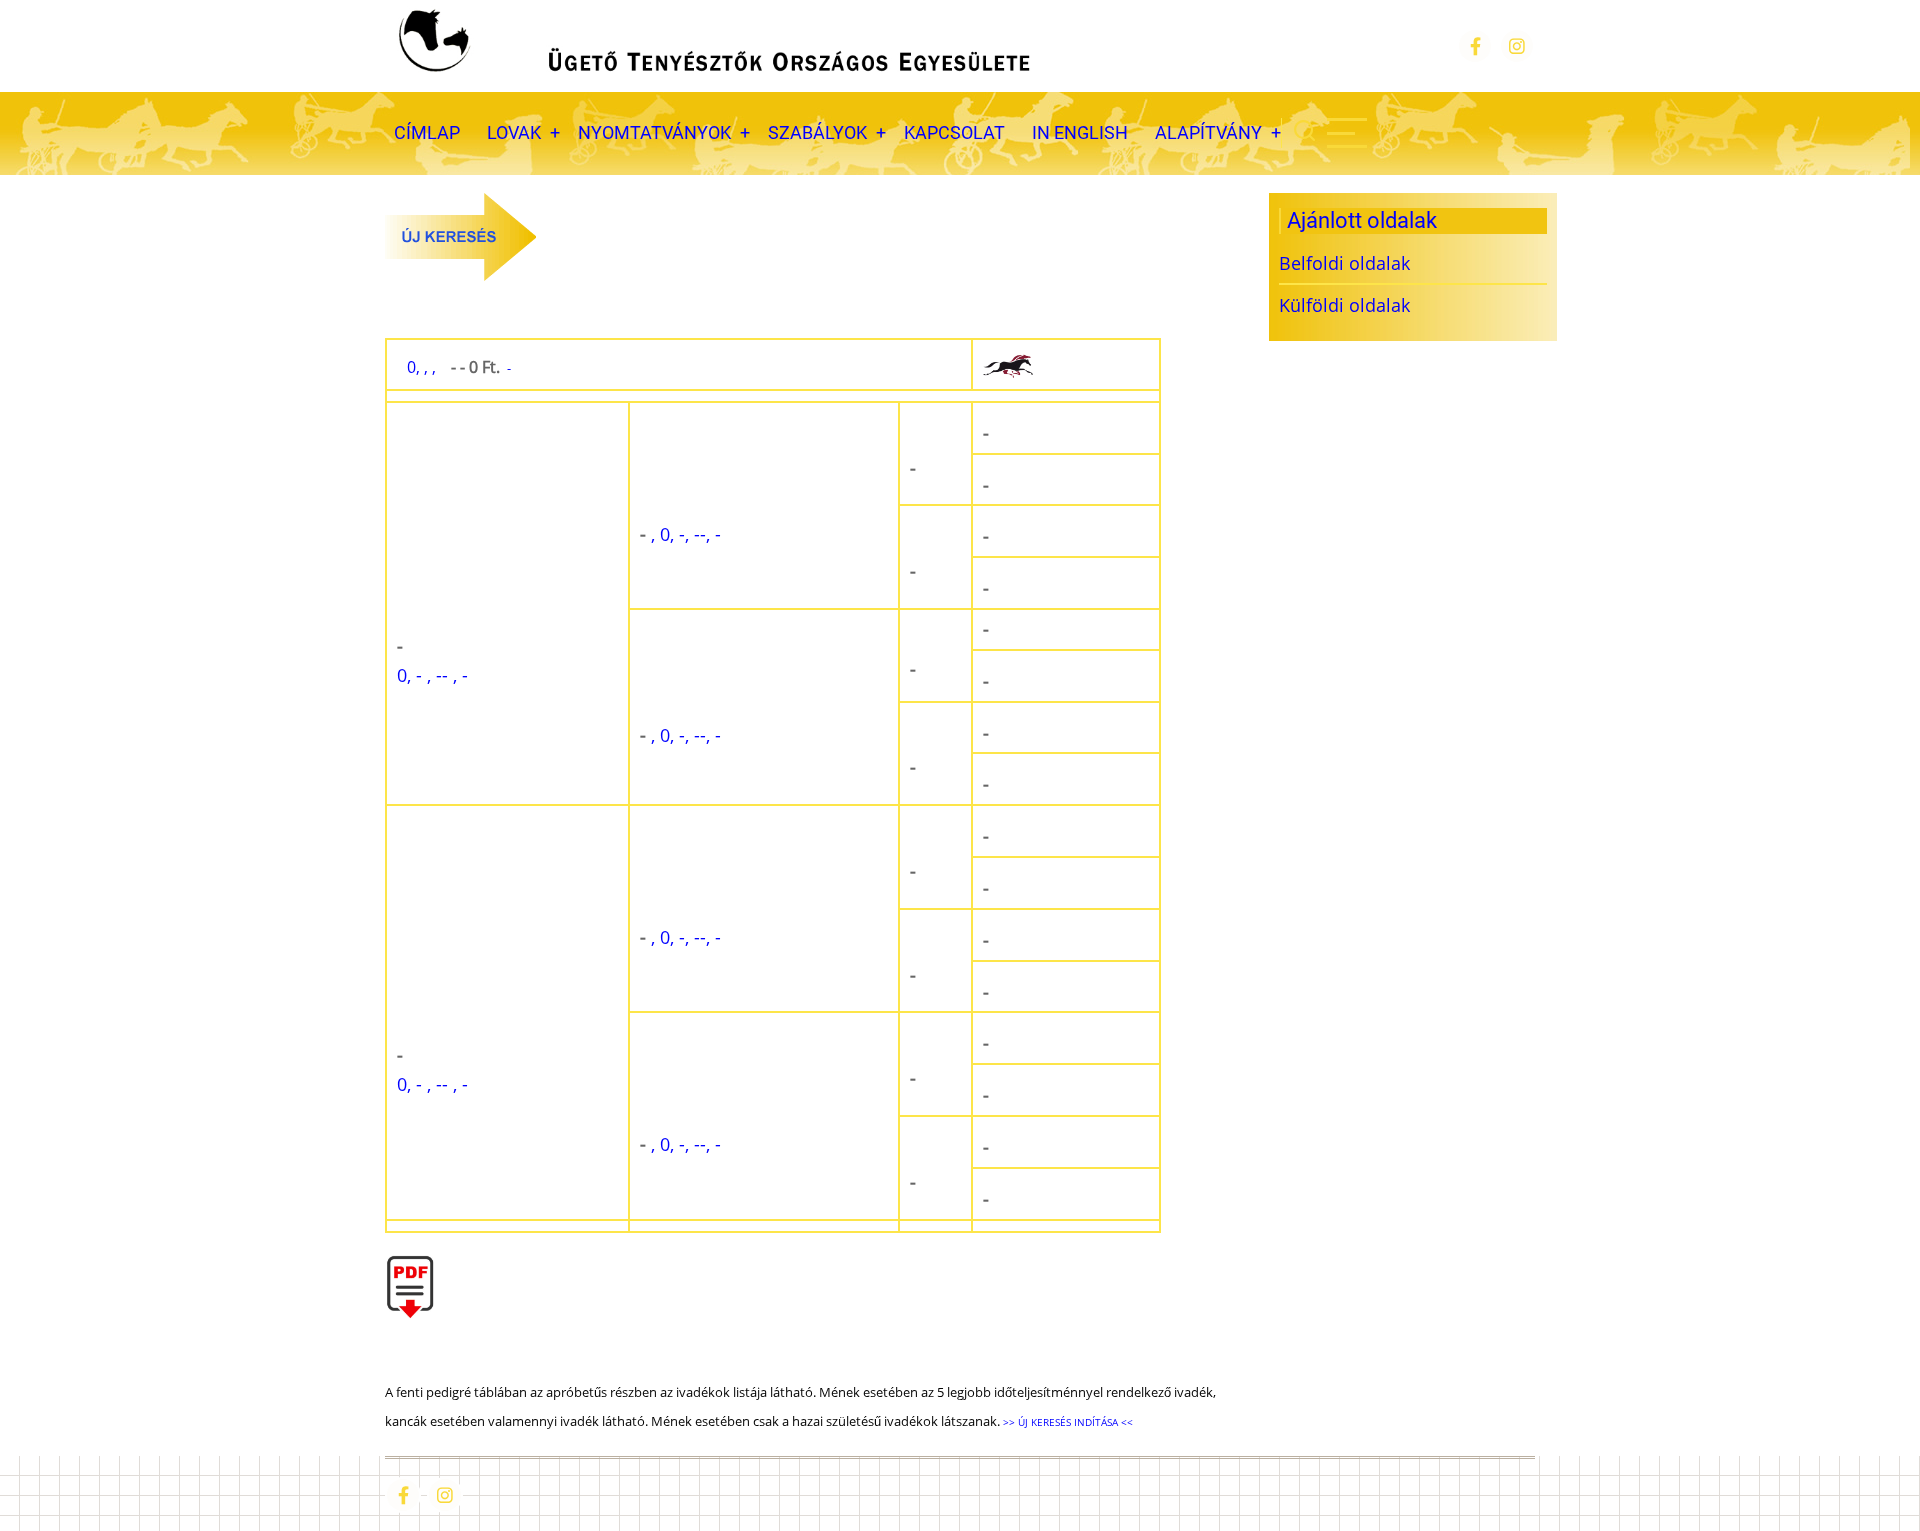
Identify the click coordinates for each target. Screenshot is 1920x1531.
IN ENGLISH (1080, 132)
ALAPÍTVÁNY (1208, 132)
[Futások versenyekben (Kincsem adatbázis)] (1066, 365)
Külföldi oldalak (1344, 305)
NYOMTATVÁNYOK (654, 132)
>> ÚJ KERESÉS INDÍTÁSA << (1066, 1422)
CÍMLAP (427, 132)
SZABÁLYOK (817, 132)
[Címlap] (712, 46)
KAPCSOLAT (954, 132)
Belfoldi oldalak (1344, 263)
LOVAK (514, 132)
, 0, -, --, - (680, 534)
